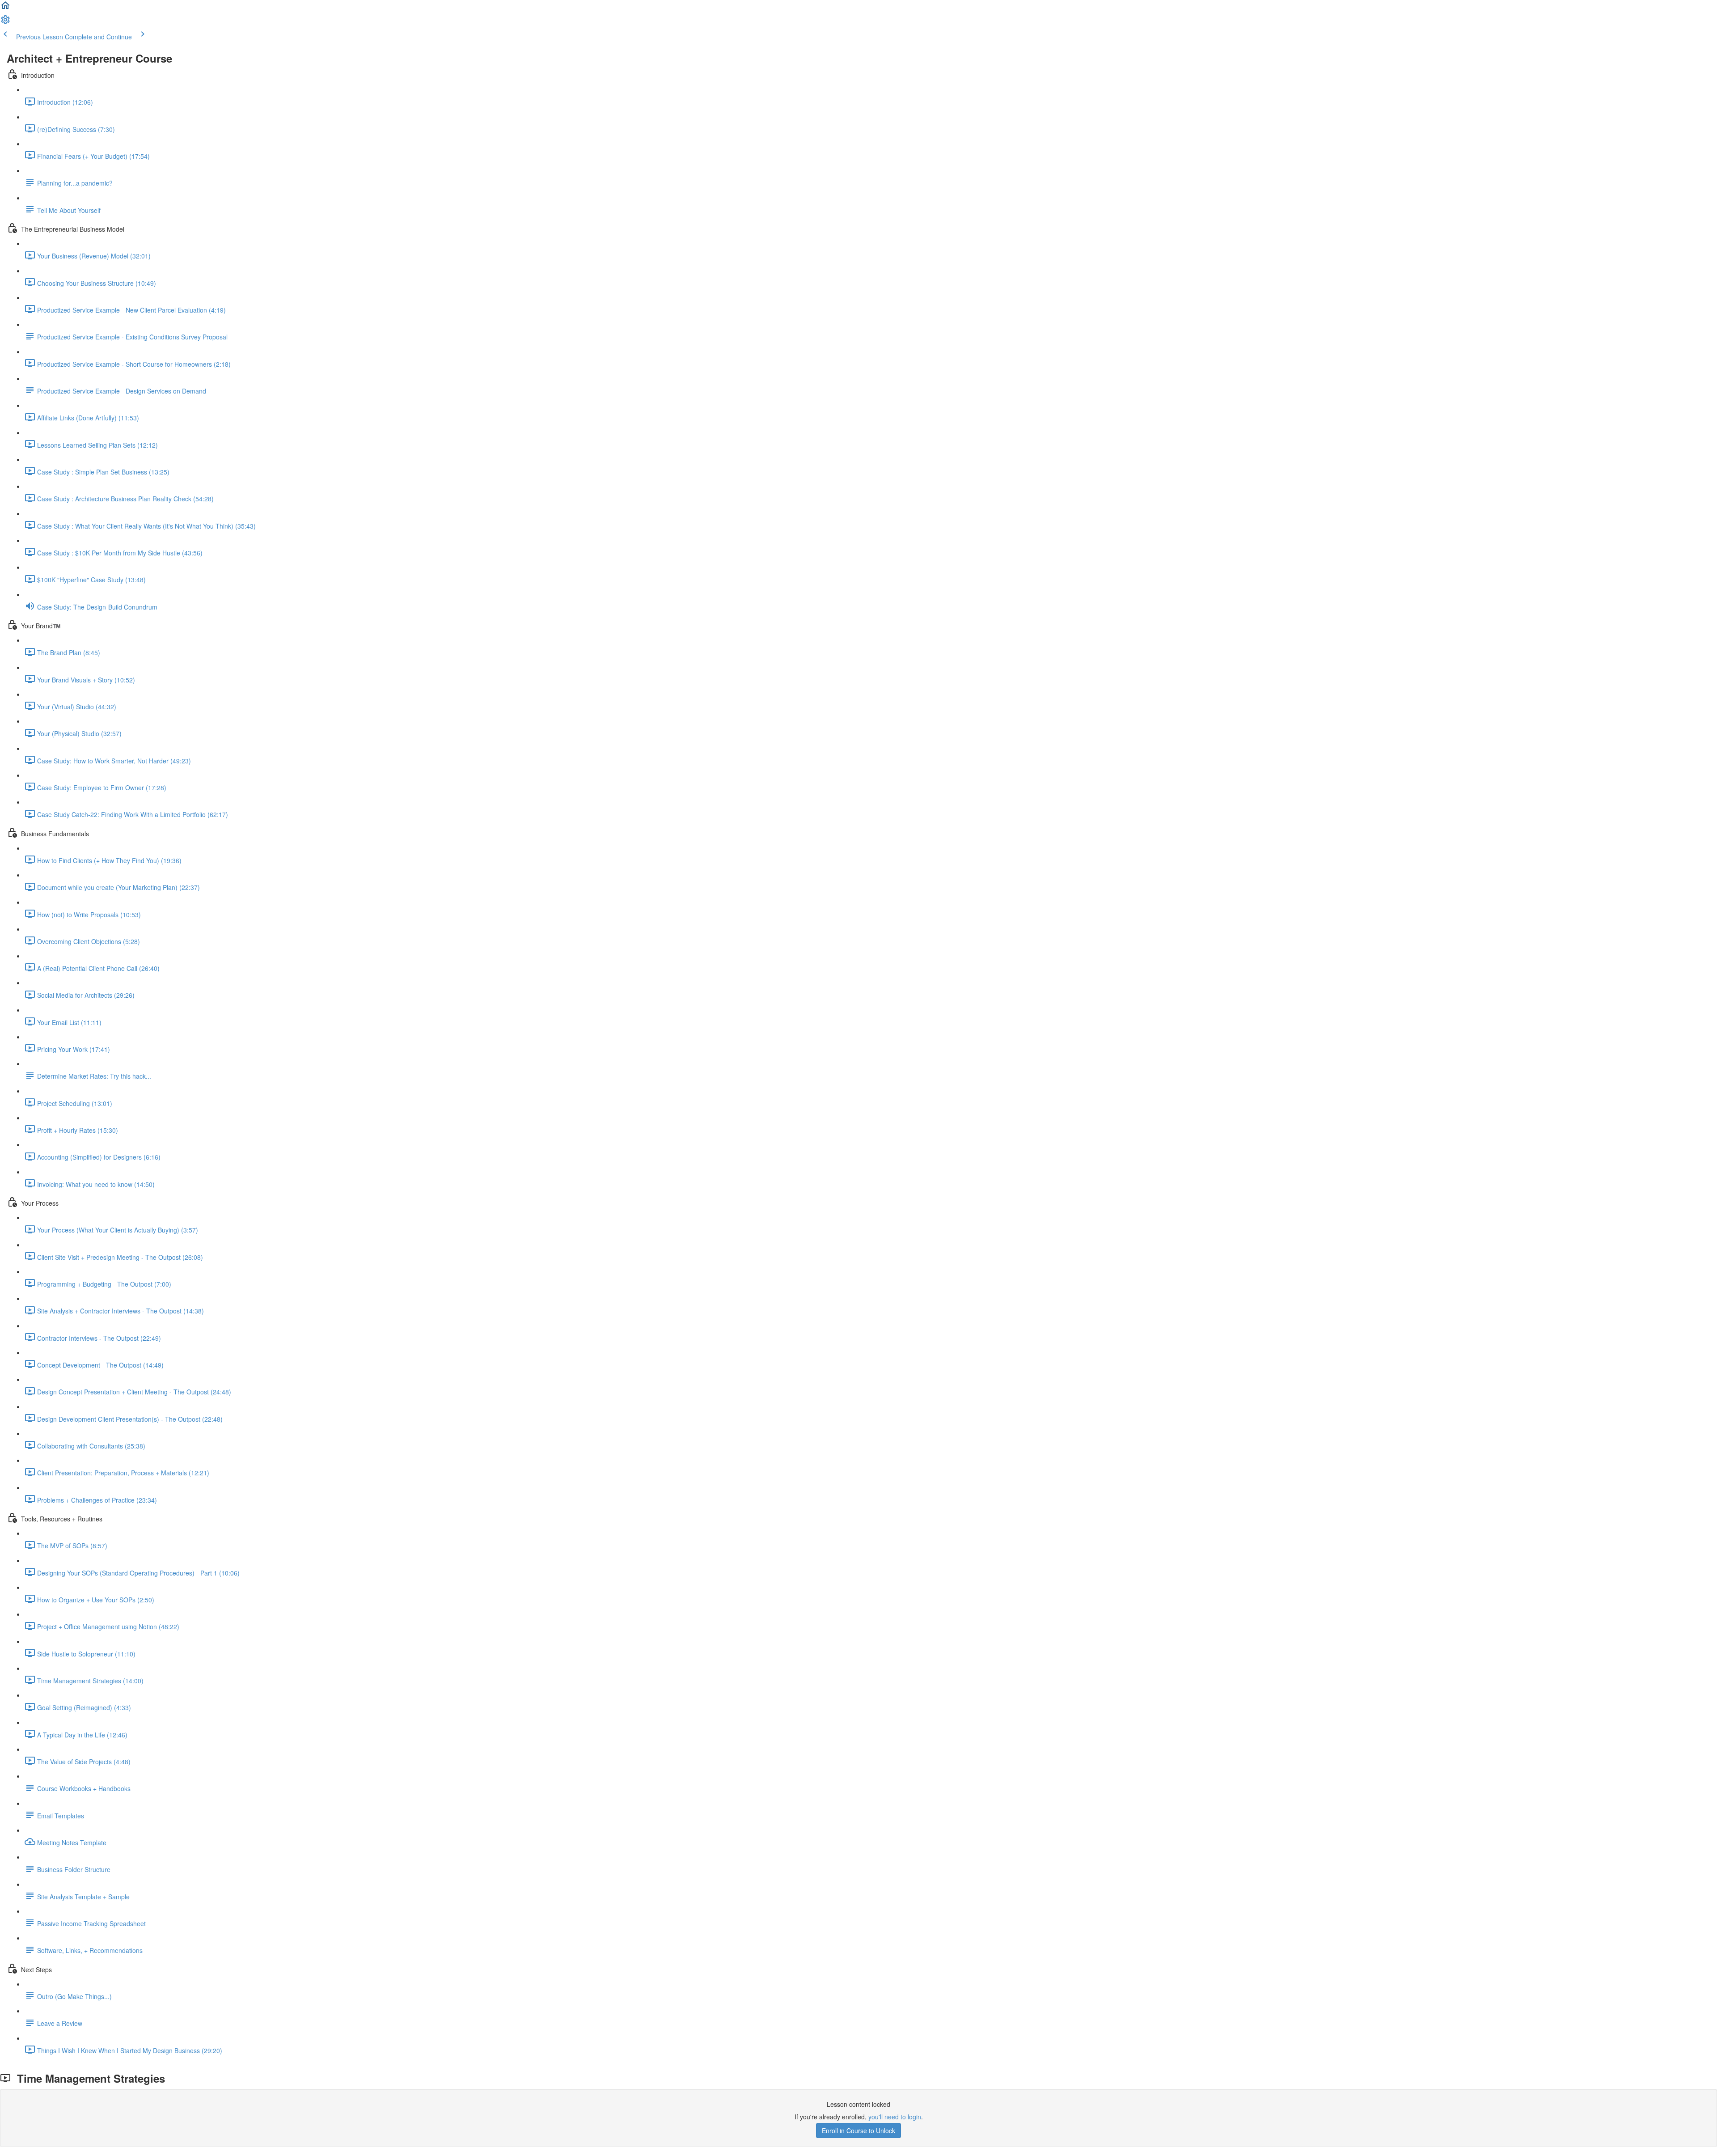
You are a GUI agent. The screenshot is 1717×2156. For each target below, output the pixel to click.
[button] (5, 8)
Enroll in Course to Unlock (858, 2131)
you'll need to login (895, 2117)
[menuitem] (5, 22)
